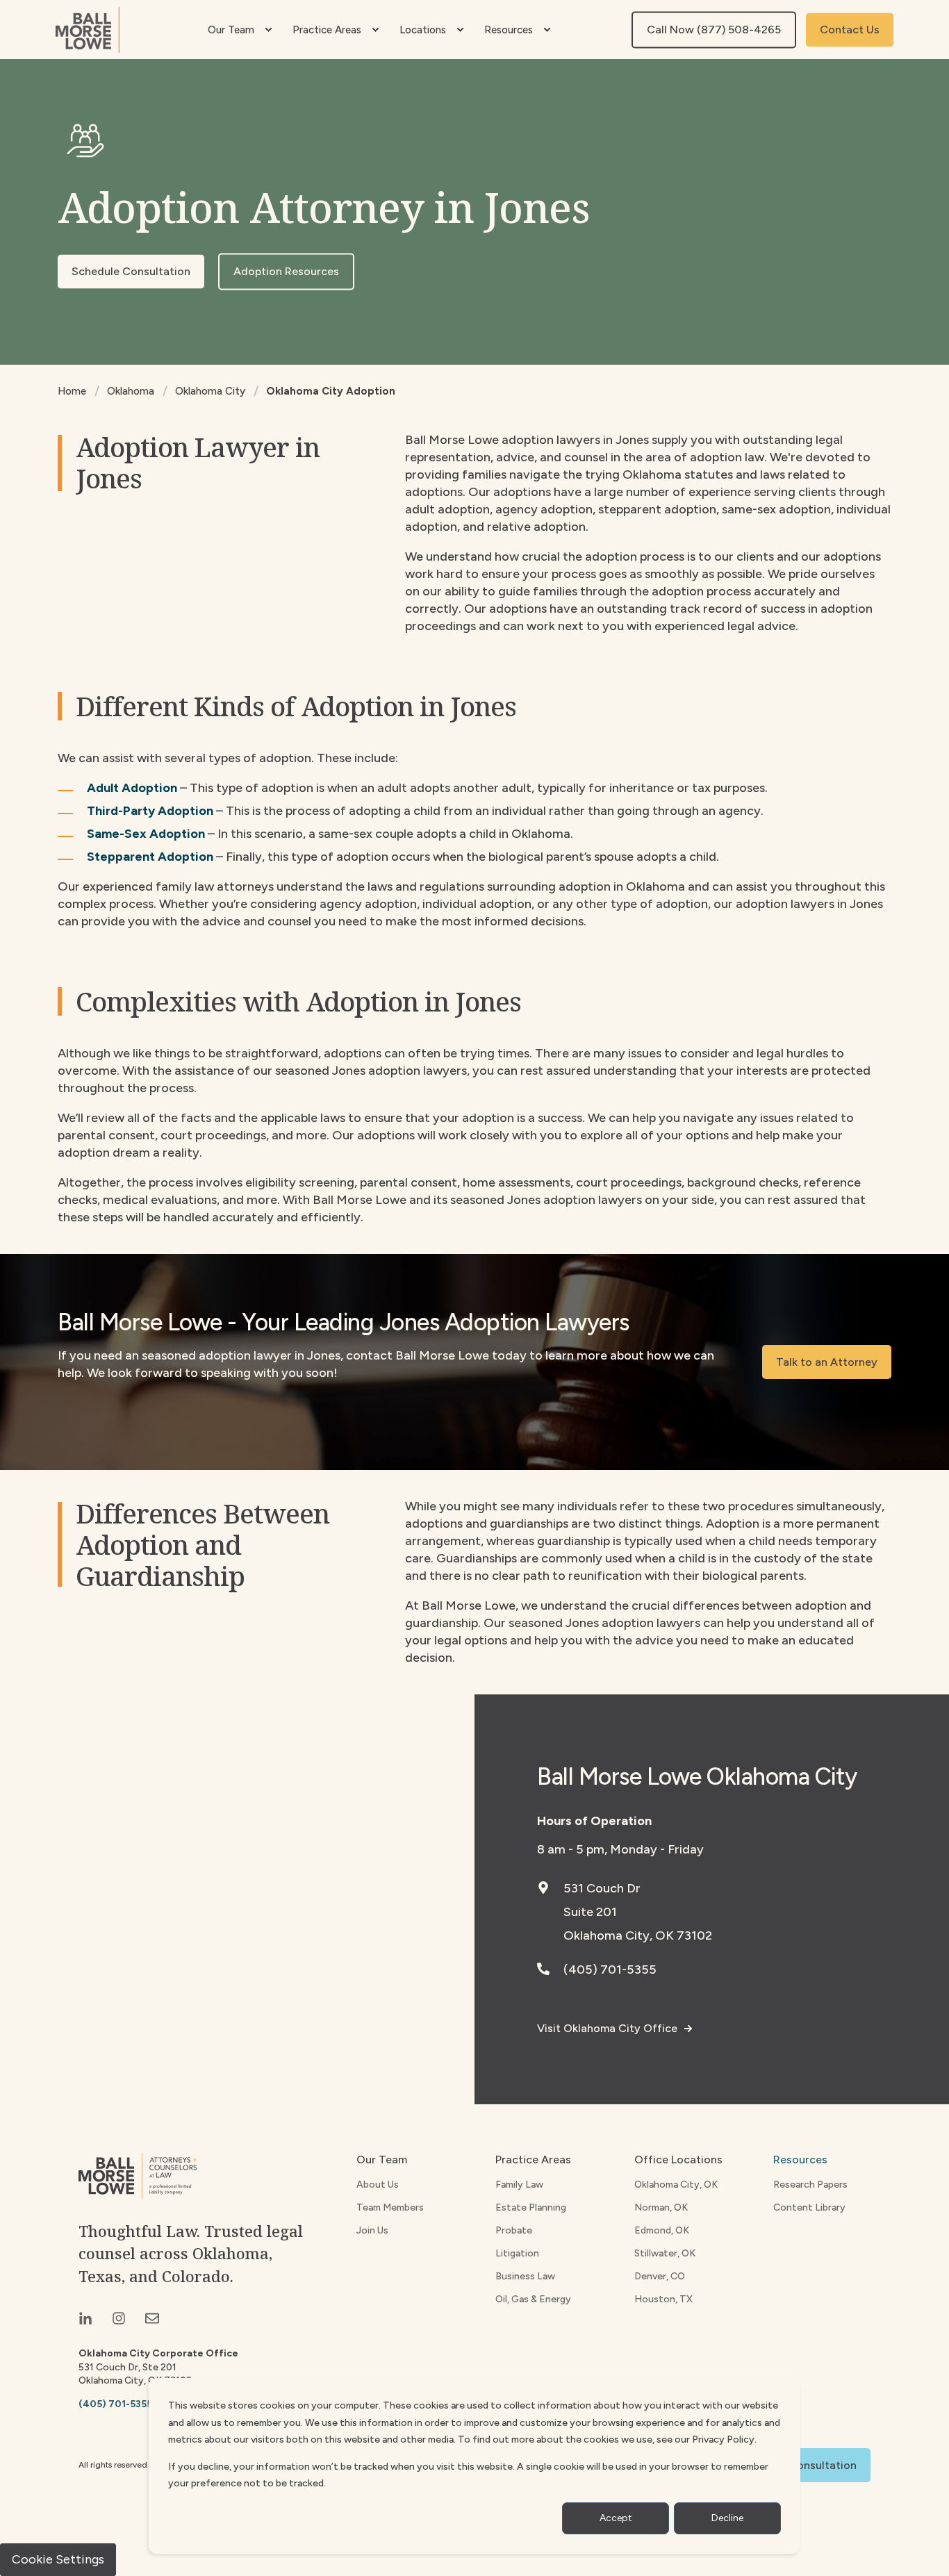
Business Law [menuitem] (525, 2276)
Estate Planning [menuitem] (531, 2207)
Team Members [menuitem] (390, 2207)
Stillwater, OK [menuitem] (665, 2253)
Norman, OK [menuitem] (661, 2207)
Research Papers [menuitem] (810, 2185)
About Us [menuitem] (378, 2185)
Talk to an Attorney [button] (827, 1362)
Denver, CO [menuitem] (660, 2276)
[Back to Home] (88, 30)
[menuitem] (268, 30)
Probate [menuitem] (514, 2230)
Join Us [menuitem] (372, 2230)
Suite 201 (590, 1912)
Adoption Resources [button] (286, 271)
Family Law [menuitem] (519, 2185)
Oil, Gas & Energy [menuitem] (533, 2299)
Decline (727, 2518)
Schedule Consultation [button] (131, 271)
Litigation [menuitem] (517, 2253)
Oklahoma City (210, 391)
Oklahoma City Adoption (331, 391)
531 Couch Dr (602, 1888)
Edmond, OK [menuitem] (662, 2230)
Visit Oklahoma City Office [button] (607, 2028)
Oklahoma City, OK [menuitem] (676, 2185)
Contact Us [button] (850, 30)
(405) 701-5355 (610, 1970)
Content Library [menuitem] (809, 2207)
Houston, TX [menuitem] (663, 2299)
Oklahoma (131, 391)
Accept (616, 2518)
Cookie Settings (58, 2559)
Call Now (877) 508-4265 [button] (714, 30)
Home (72, 391)
